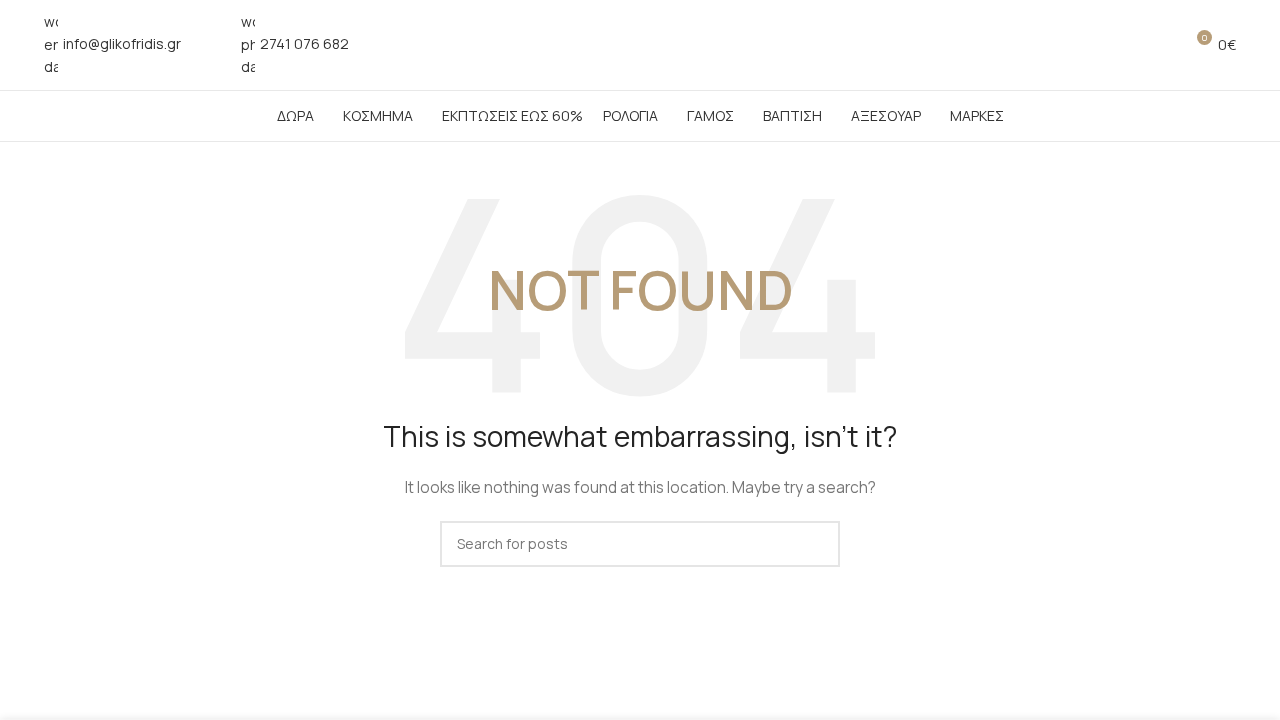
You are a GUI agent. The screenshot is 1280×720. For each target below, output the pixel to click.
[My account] (1123, 45)
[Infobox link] (112, 44)
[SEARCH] (817, 544)
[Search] (1159, 45)
